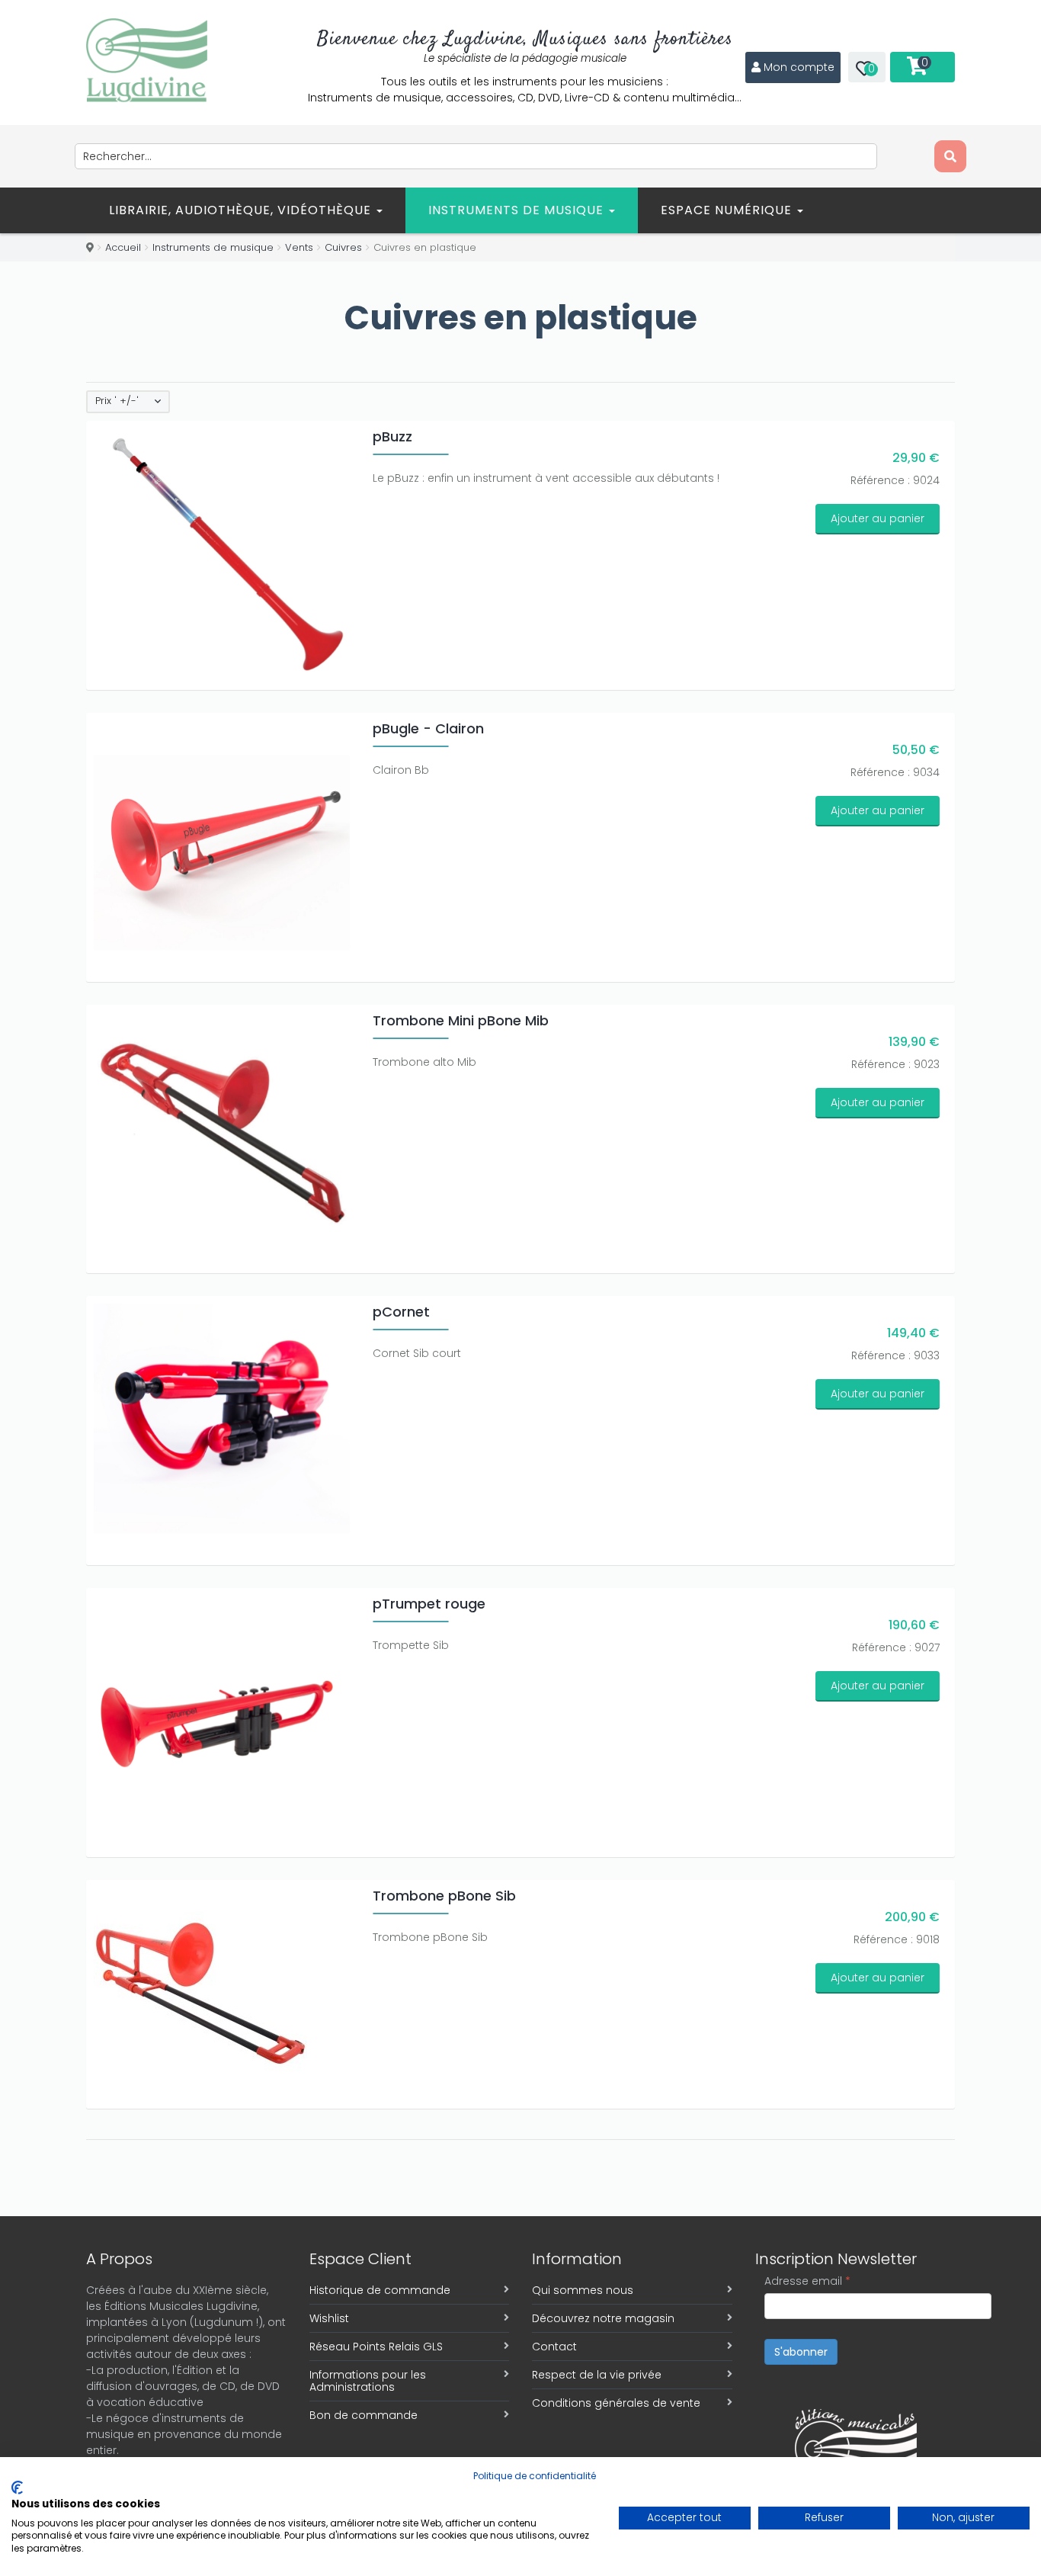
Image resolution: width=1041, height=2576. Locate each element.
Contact (554, 2347)
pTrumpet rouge (429, 1604)
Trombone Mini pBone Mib (461, 1020)
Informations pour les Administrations (368, 2381)
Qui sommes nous (583, 2290)
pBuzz (392, 436)
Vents (299, 247)
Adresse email (807, 2281)
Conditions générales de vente (616, 2403)
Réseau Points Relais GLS (376, 2347)
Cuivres (343, 247)
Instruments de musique (518, 210)
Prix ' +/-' (117, 401)
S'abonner (801, 2352)
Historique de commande (380, 2290)
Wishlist (329, 2318)
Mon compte (799, 67)
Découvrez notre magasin (603, 2318)
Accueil (123, 247)
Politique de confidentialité (535, 2476)
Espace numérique (728, 210)
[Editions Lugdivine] (147, 60)
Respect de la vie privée (597, 2375)
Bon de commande (364, 2415)
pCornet (401, 1312)
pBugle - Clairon (428, 728)
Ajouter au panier (878, 518)
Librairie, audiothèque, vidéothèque (242, 210)
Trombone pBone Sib (444, 1896)
